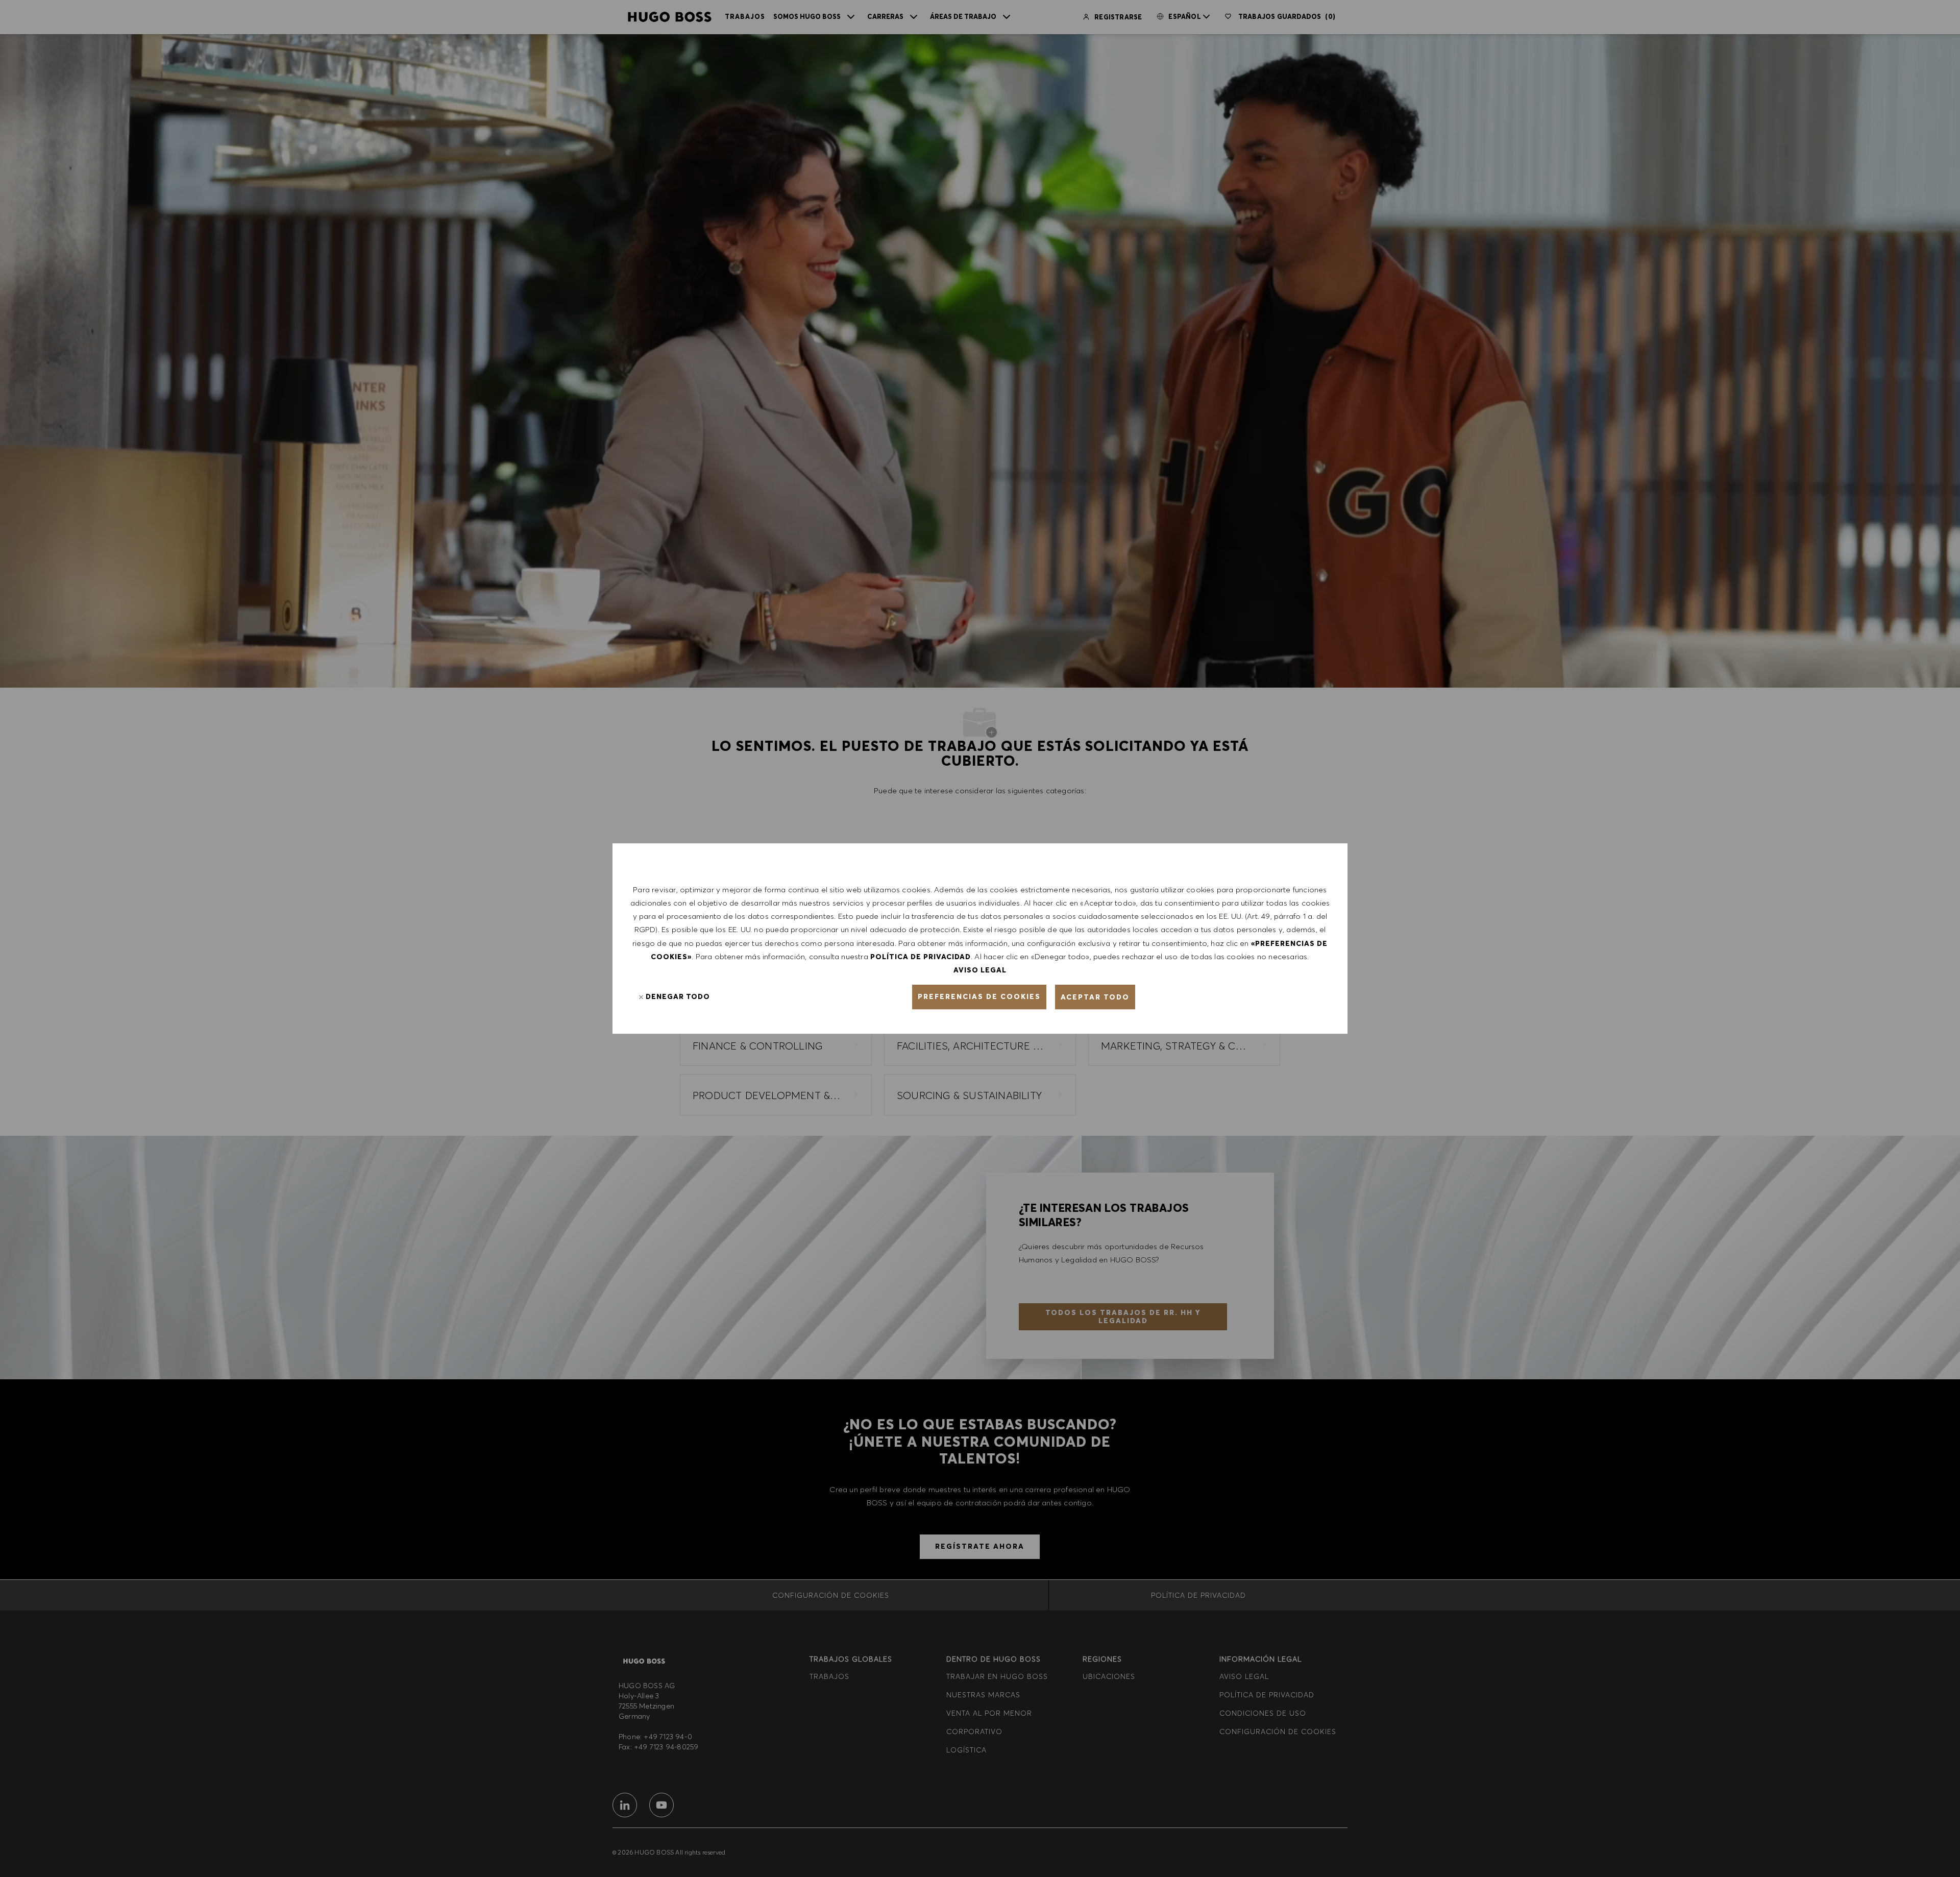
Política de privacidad (921, 957)
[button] (979, 997)
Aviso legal (980, 970)
